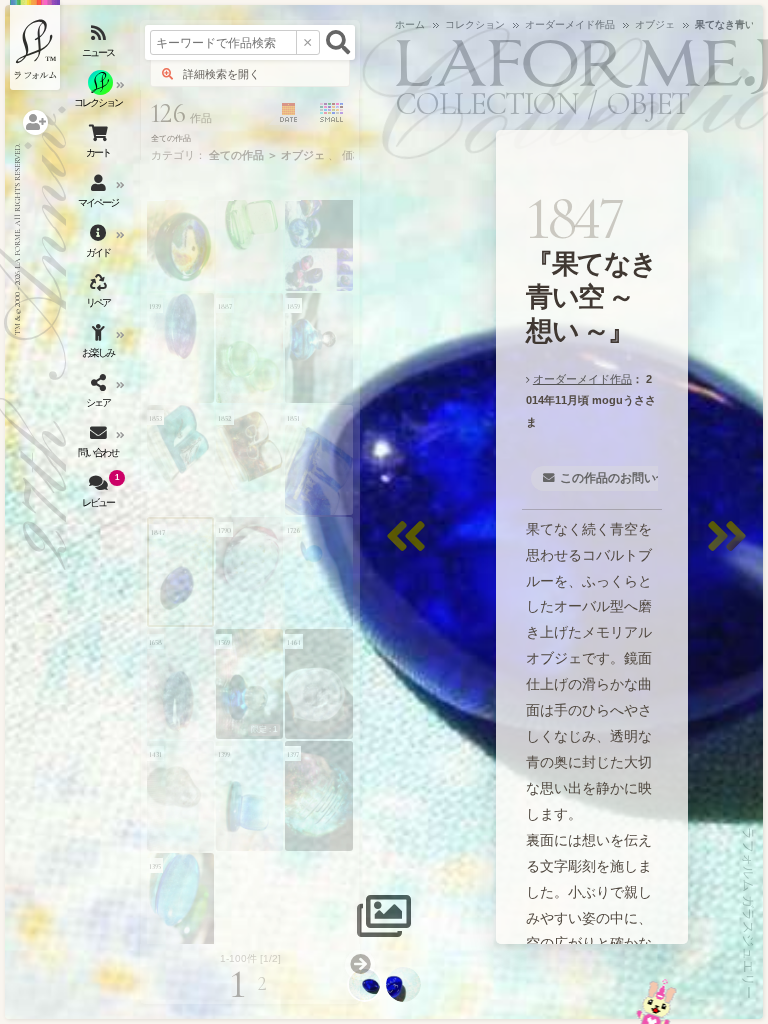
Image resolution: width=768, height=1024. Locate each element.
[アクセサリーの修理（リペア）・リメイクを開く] (100, 295)
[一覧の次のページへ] (360, 965)
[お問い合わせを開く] (100, 445)
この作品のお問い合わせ (626, 478)
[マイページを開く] (100, 195)
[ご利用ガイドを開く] (100, 245)
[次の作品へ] (732, 548)
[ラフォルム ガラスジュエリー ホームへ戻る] (35, 45)
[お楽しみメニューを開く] (100, 345)
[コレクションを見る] (100, 95)
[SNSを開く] (100, 395)
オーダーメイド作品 (582, 379)
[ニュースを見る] (100, 45)
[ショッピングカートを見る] (100, 145)
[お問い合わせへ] (656, 1001)
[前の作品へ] (411, 548)
